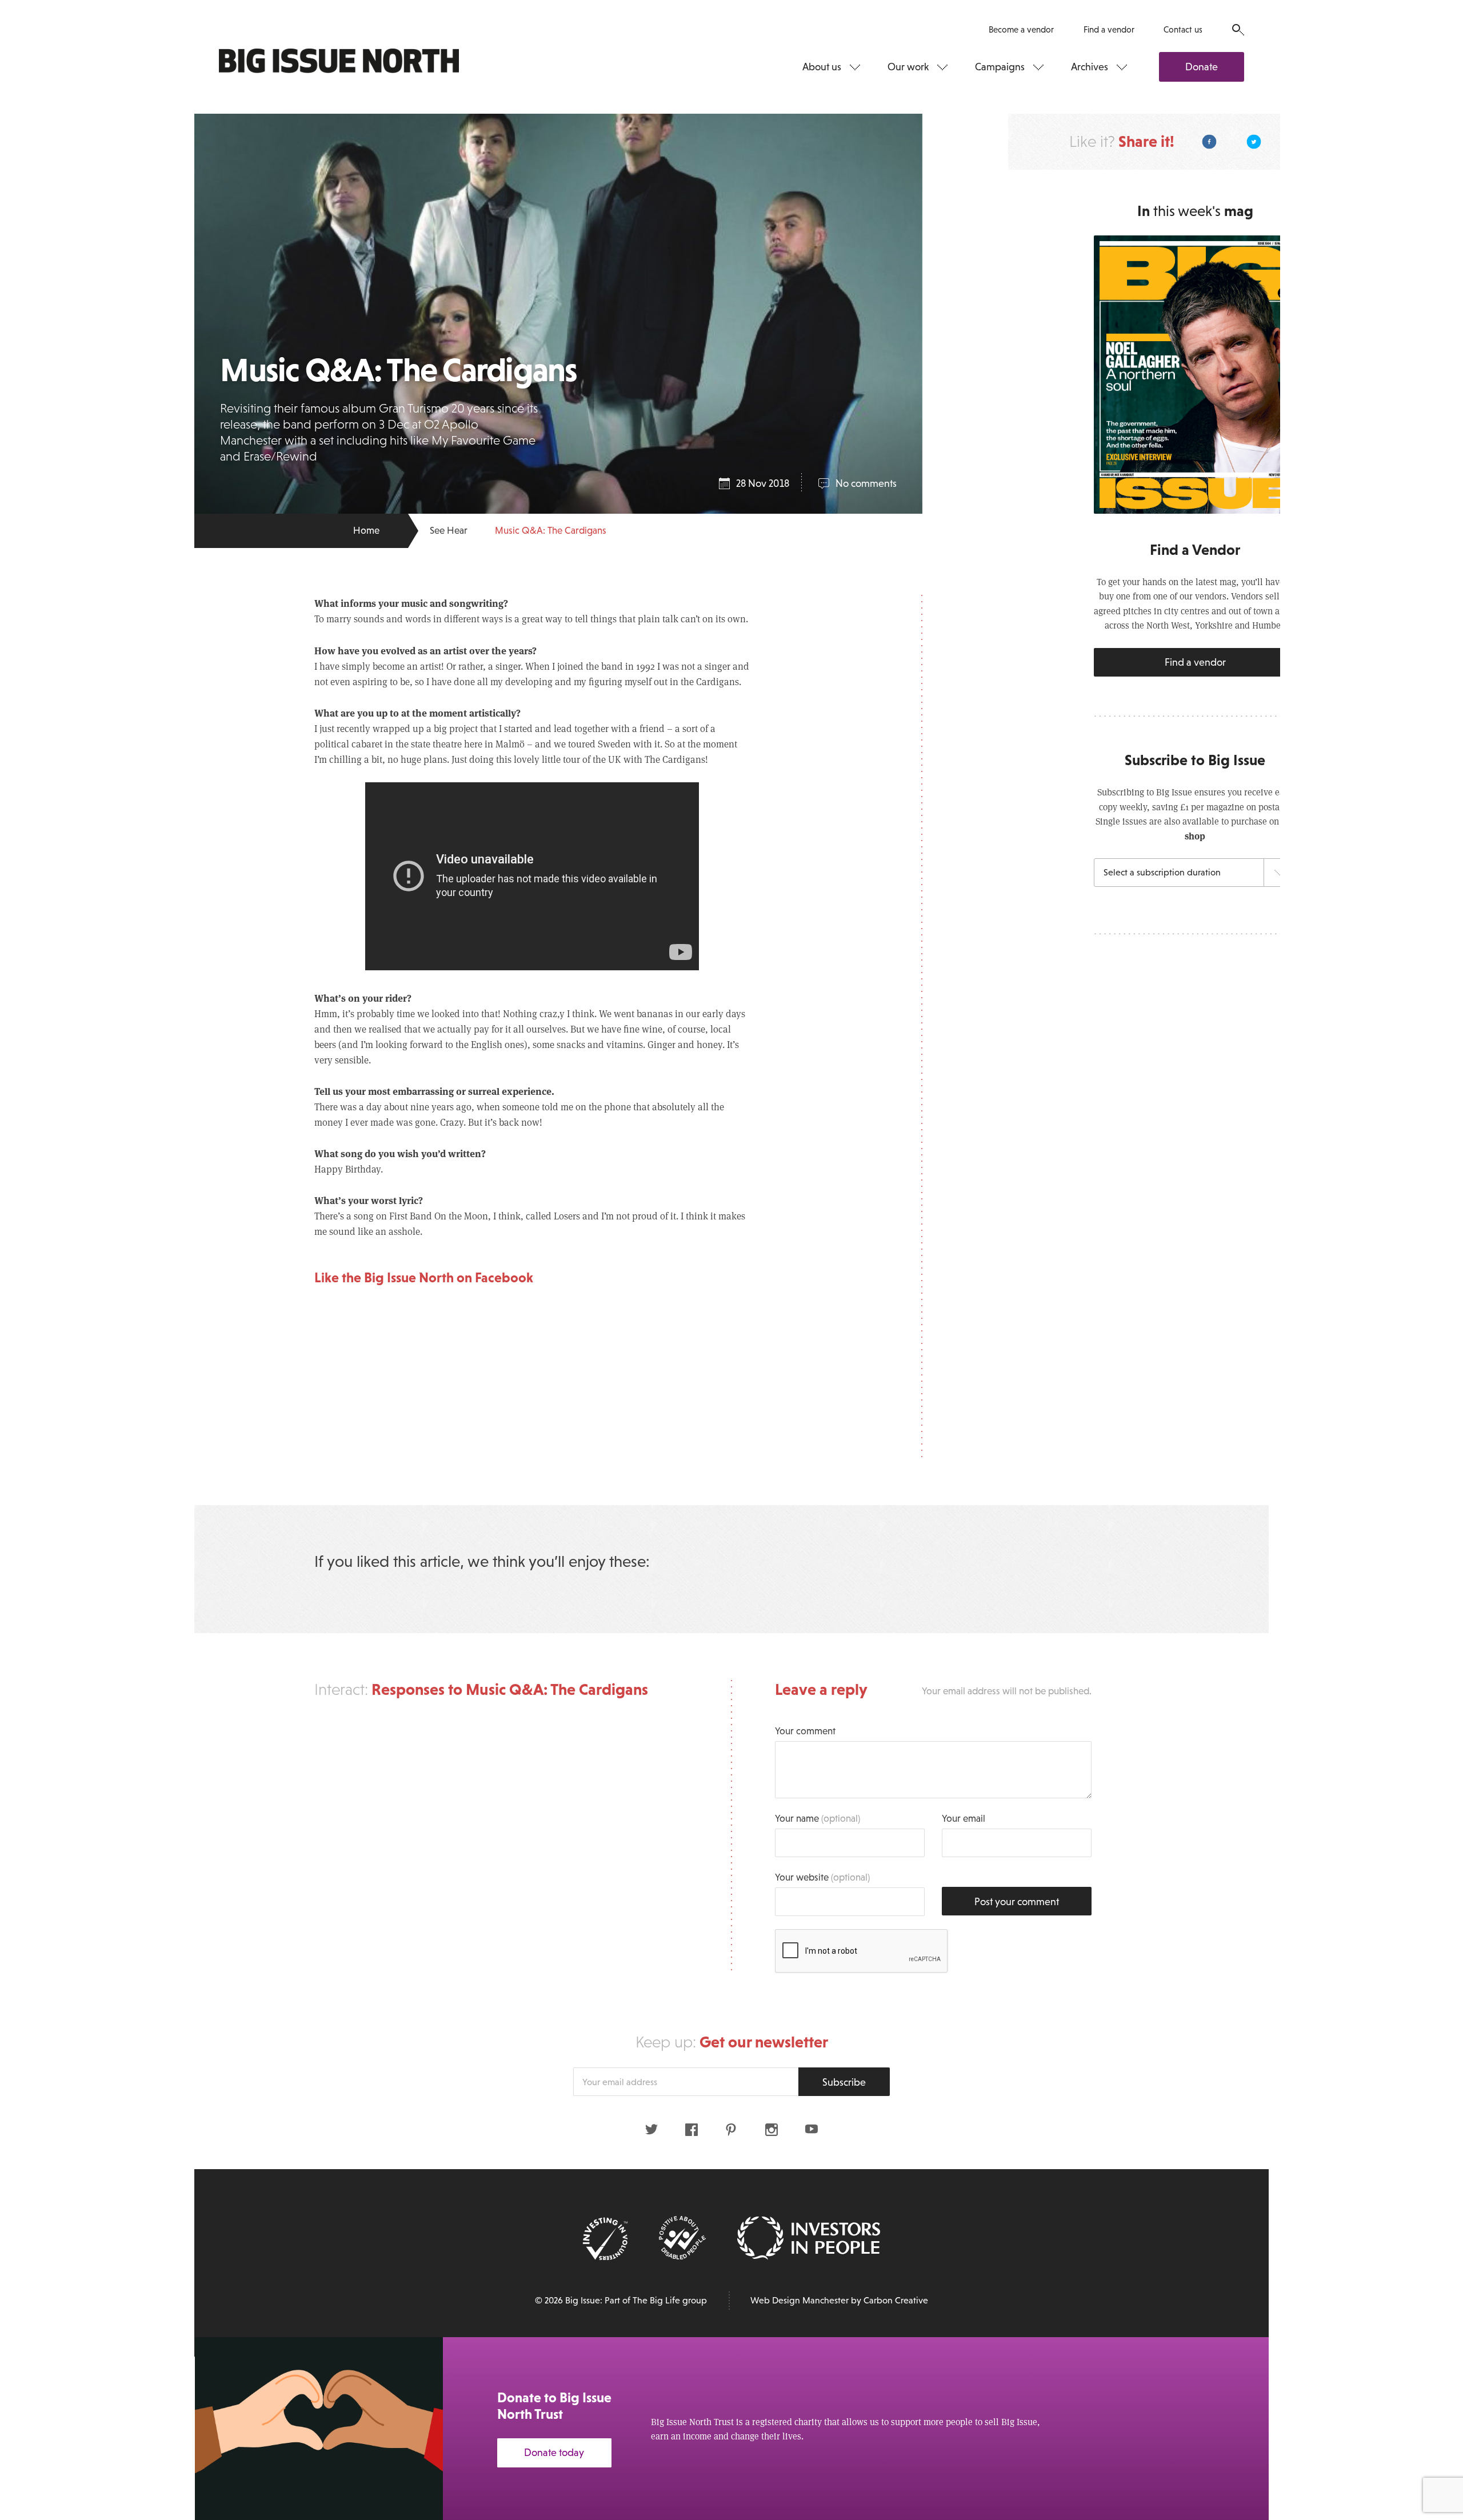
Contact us (1183, 29)
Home (366, 531)
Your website (822, 1877)
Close (1429, 2360)
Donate (1202, 67)
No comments (866, 483)
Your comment (805, 1731)
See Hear (449, 531)
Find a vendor (1109, 29)
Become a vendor (1021, 29)
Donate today (554, 2453)
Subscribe (844, 2082)
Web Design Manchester (800, 2300)
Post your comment (1017, 1902)
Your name (818, 1819)
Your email (964, 1819)
